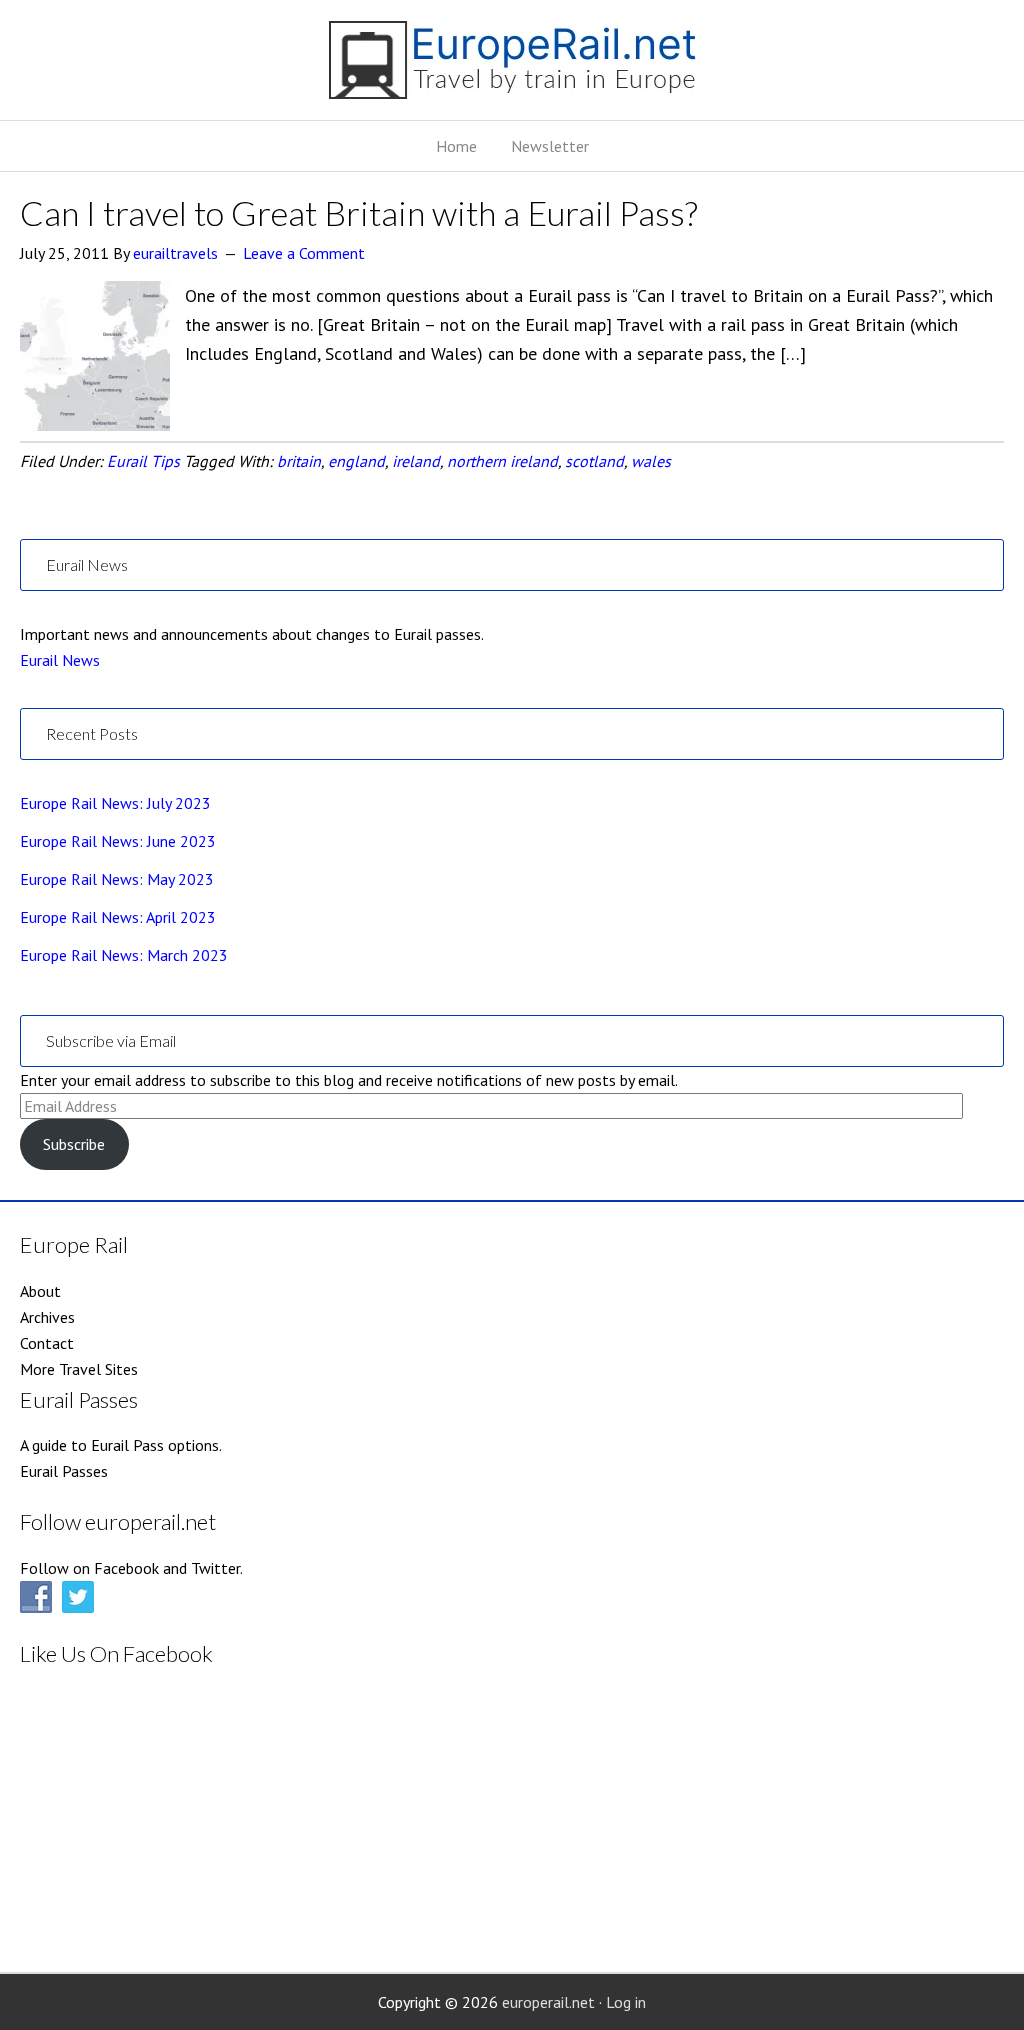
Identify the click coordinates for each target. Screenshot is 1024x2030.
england (356, 461)
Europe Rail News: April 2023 (118, 917)
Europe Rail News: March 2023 (124, 955)
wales (651, 461)
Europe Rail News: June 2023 (118, 841)
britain (299, 461)
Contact (47, 1343)
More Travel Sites (79, 1369)
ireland (416, 461)
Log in (626, 2002)
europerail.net (548, 2002)
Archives (47, 1317)
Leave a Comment (304, 253)
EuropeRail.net (512, 67)
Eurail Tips (143, 461)
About (40, 1291)
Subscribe (74, 1144)
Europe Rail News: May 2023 (117, 879)
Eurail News (60, 660)
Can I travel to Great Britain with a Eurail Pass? (359, 212)
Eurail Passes (64, 1471)
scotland (594, 461)
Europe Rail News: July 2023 (115, 803)
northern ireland (502, 461)
